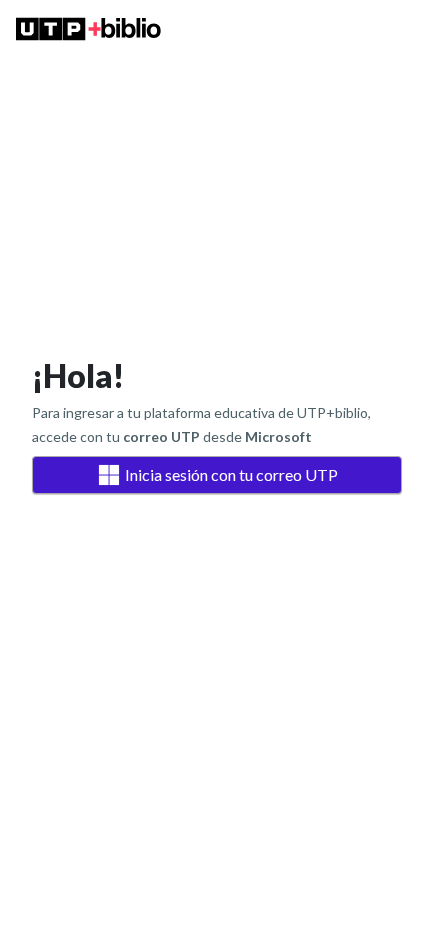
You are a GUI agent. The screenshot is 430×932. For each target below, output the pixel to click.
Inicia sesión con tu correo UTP (231, 474)
